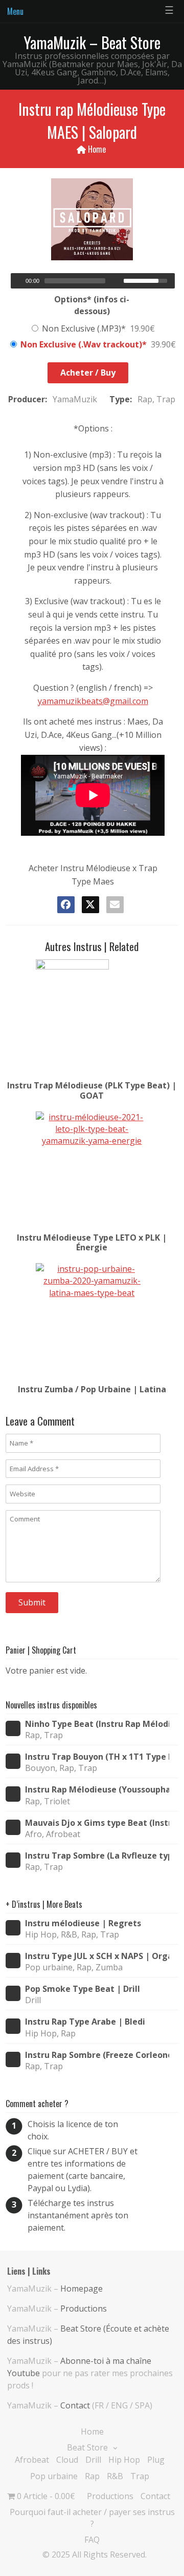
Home (97, 149)
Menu (15, 11)
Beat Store (87, 2447)
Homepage (82, 2289)
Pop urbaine (54, 2476)
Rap (92, 2476)
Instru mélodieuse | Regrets (83, 1923)
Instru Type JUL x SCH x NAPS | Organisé (97, 1956)
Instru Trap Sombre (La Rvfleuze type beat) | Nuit (97, 1856)
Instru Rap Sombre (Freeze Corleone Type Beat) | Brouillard (97, 2055)
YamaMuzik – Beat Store (92, 42)
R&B (115, 2476)
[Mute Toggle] (117, 281)
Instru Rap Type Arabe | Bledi (85, 2022)
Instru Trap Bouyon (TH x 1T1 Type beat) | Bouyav (97, 1757)
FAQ (92, 2540)
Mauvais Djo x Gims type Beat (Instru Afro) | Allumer (97, 1823)
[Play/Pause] (17, 281)
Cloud (67, 2460)
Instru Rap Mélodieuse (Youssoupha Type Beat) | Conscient (97, 1790)
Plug (156, 2460)
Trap (140, 2476)
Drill (93, 2460)
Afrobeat (32, 2460)
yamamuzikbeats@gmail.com (93, 701)
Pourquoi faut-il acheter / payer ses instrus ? (92, 2518)
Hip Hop (124, 2460)
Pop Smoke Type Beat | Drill (83, 1989)
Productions (84, 2309)
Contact (75, 2405)
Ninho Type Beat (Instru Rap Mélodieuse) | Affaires (97, 1724)
